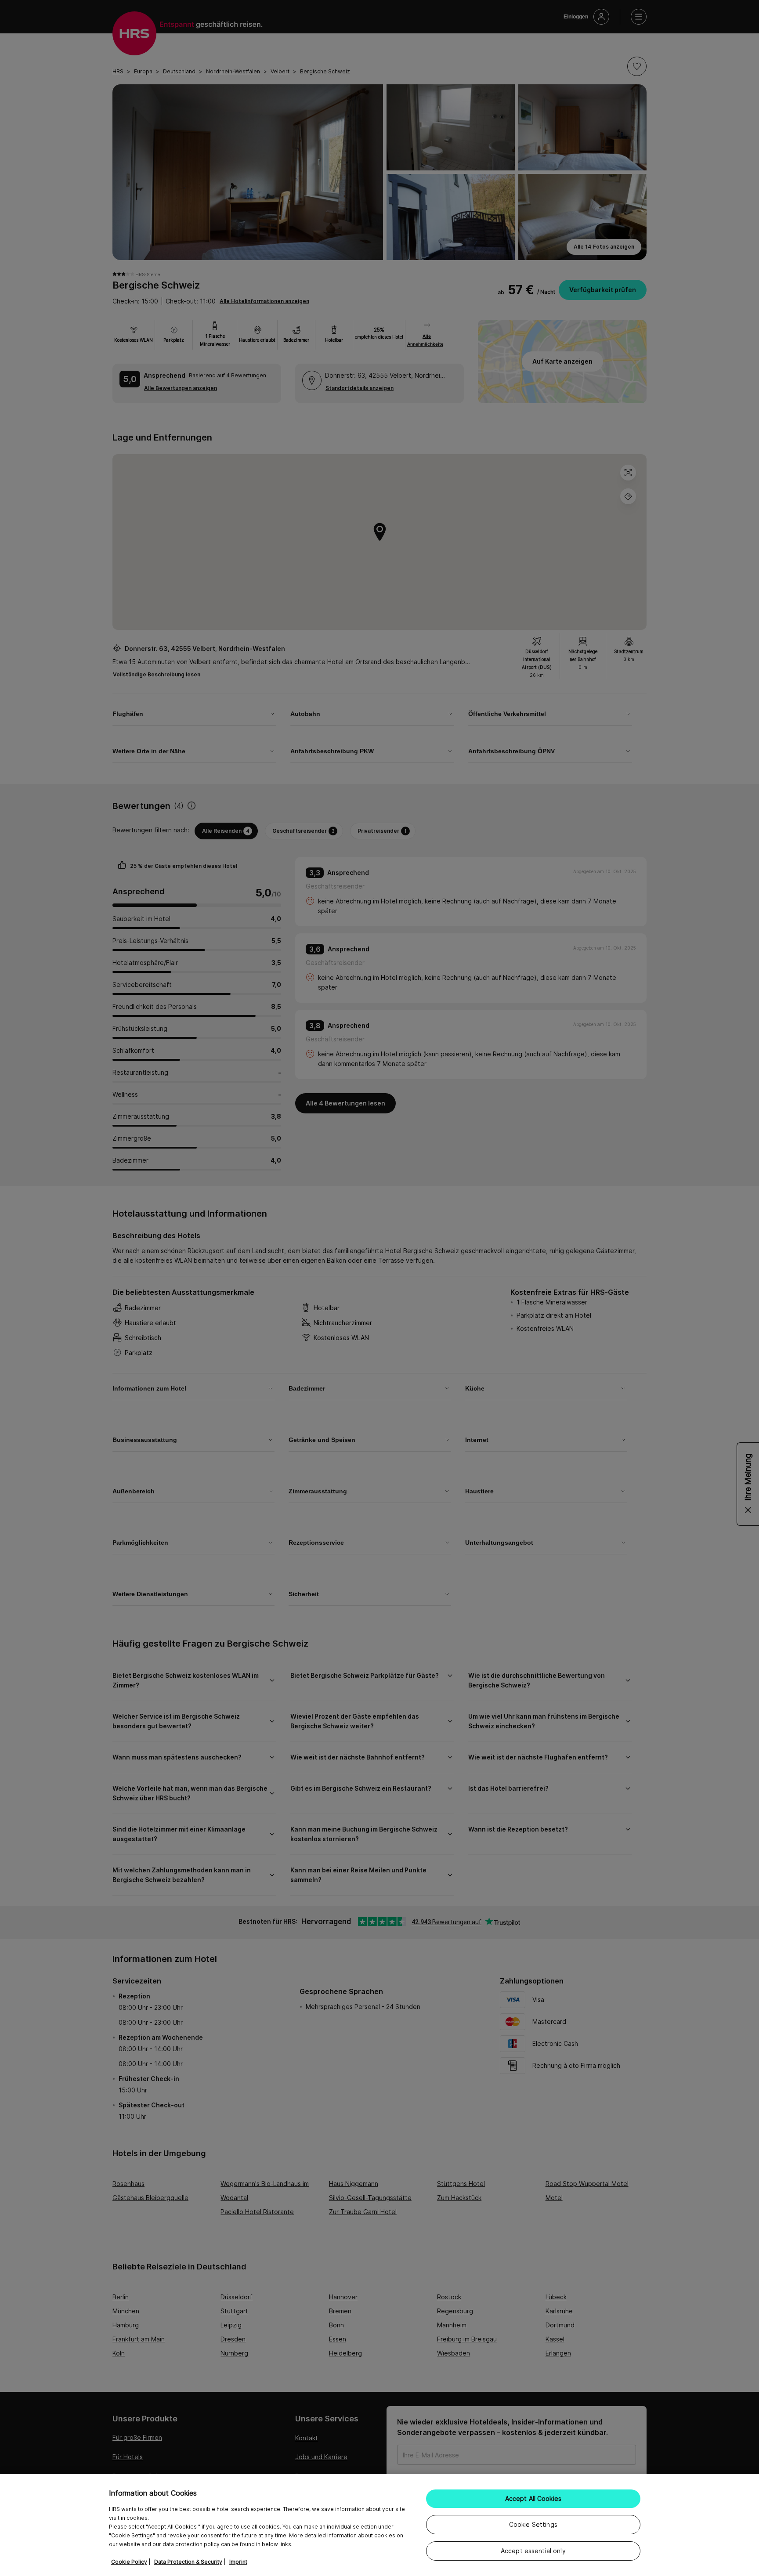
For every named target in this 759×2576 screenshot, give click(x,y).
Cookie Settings (533, 2524)
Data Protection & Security (188, 2562)
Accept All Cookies (533, 2498)
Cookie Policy (129, 2562)
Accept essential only (533, 2551)
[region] (379, 2525)
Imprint (238, 2562)
